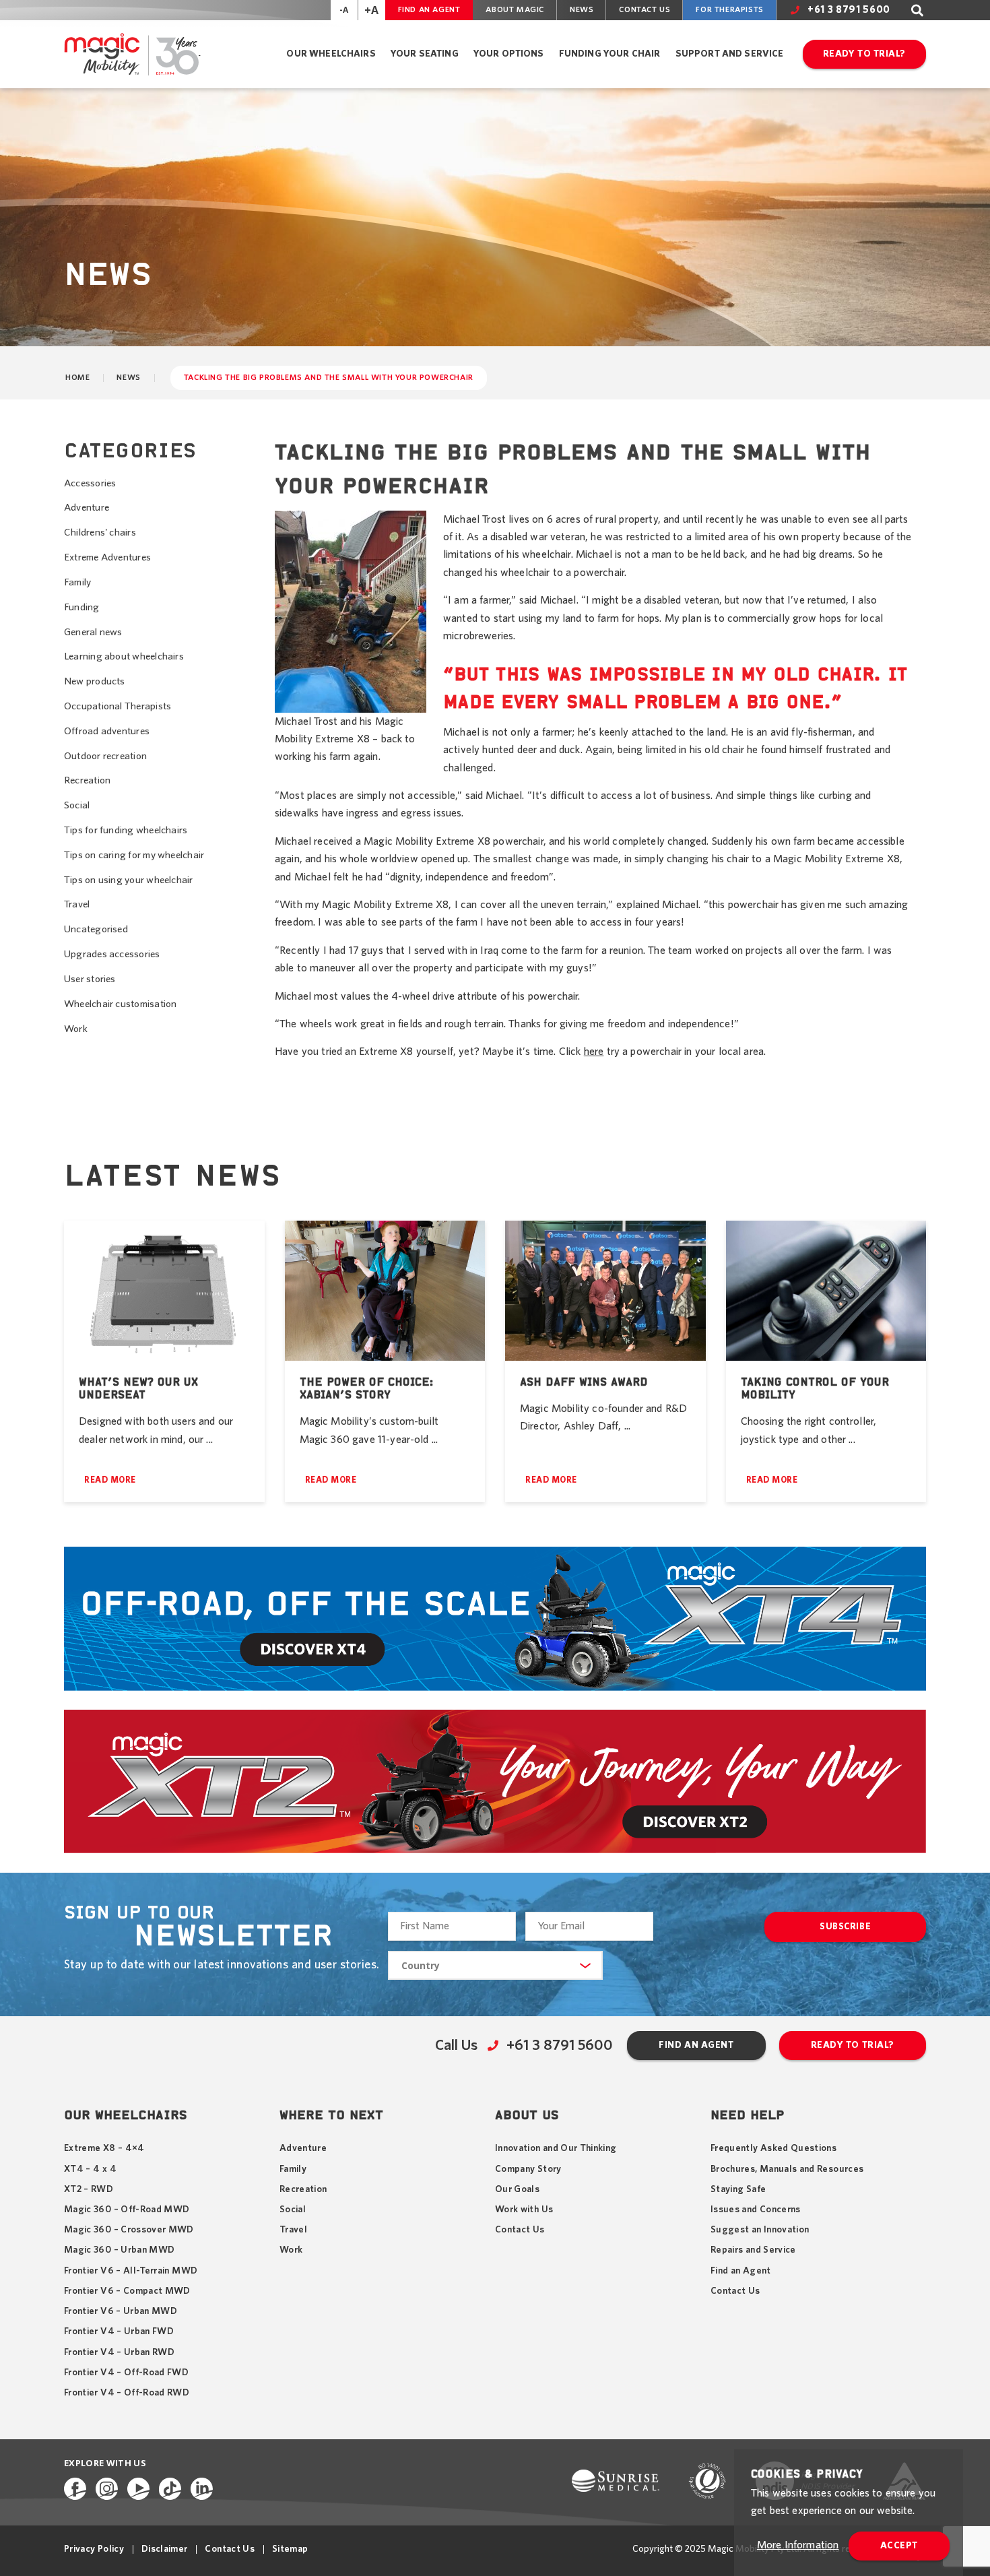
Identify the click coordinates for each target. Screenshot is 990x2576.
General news (93, 632)
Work (76, 1029)
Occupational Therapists (118, 706)
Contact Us (645, 9)
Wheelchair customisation (120, 1004)
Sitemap (290, 2549)
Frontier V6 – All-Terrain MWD (131, 2271)
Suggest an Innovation (760, 2230)
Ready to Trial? (864, 54)
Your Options (509, 54)
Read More (110, 1480)
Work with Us (524, 2210)
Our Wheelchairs (331, 54)
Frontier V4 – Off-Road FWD (126, 2373)
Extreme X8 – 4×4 (104, 2148)
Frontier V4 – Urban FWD (119, 2331)
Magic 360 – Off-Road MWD (127, 2210)
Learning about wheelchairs (124, 656)
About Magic (515, 9)
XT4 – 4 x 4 (90, 2169)
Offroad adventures (107, 731)
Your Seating (425, 54)
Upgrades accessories (112, 954)
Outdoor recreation (105, 756)
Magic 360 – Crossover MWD (129, 2230)
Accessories (90, 483)
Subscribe (845, 1927)
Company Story (528, 2169)
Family (77, 582)
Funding (82, 607)
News (582, 9)
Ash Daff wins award (584, 1382)
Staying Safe (738, 2189)
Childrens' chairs (100, 533)
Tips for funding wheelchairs (126, 830)
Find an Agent (429, 9)
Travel (77, 904)
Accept (899, 2546)
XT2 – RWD (89, 2189)
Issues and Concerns (756, 2210)
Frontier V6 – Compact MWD (127, 2291)
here (594, 1052)
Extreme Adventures (107, 557)
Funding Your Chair (610, 54)
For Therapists (729, 9)
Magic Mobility (132, 54)
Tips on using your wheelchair (129, 880)
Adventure (87, 508)
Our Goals (517, 2189)
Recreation (87, 780)
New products (95, 681)
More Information (798, 2545)
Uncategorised (96, 929)
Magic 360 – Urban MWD (119, 2250)
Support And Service (730, 54)
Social (77, 805)
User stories (90, 979)
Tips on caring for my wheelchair (134, 855)
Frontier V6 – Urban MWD (121, 2311)
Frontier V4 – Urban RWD (119, 2352)
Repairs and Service (753, 2250)
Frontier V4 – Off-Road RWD (127, 2393)
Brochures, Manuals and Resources (787, 2169)
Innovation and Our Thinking (556, 2148)
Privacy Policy (94, 2549)
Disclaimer (165, 2549)
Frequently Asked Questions (773, 2148)
